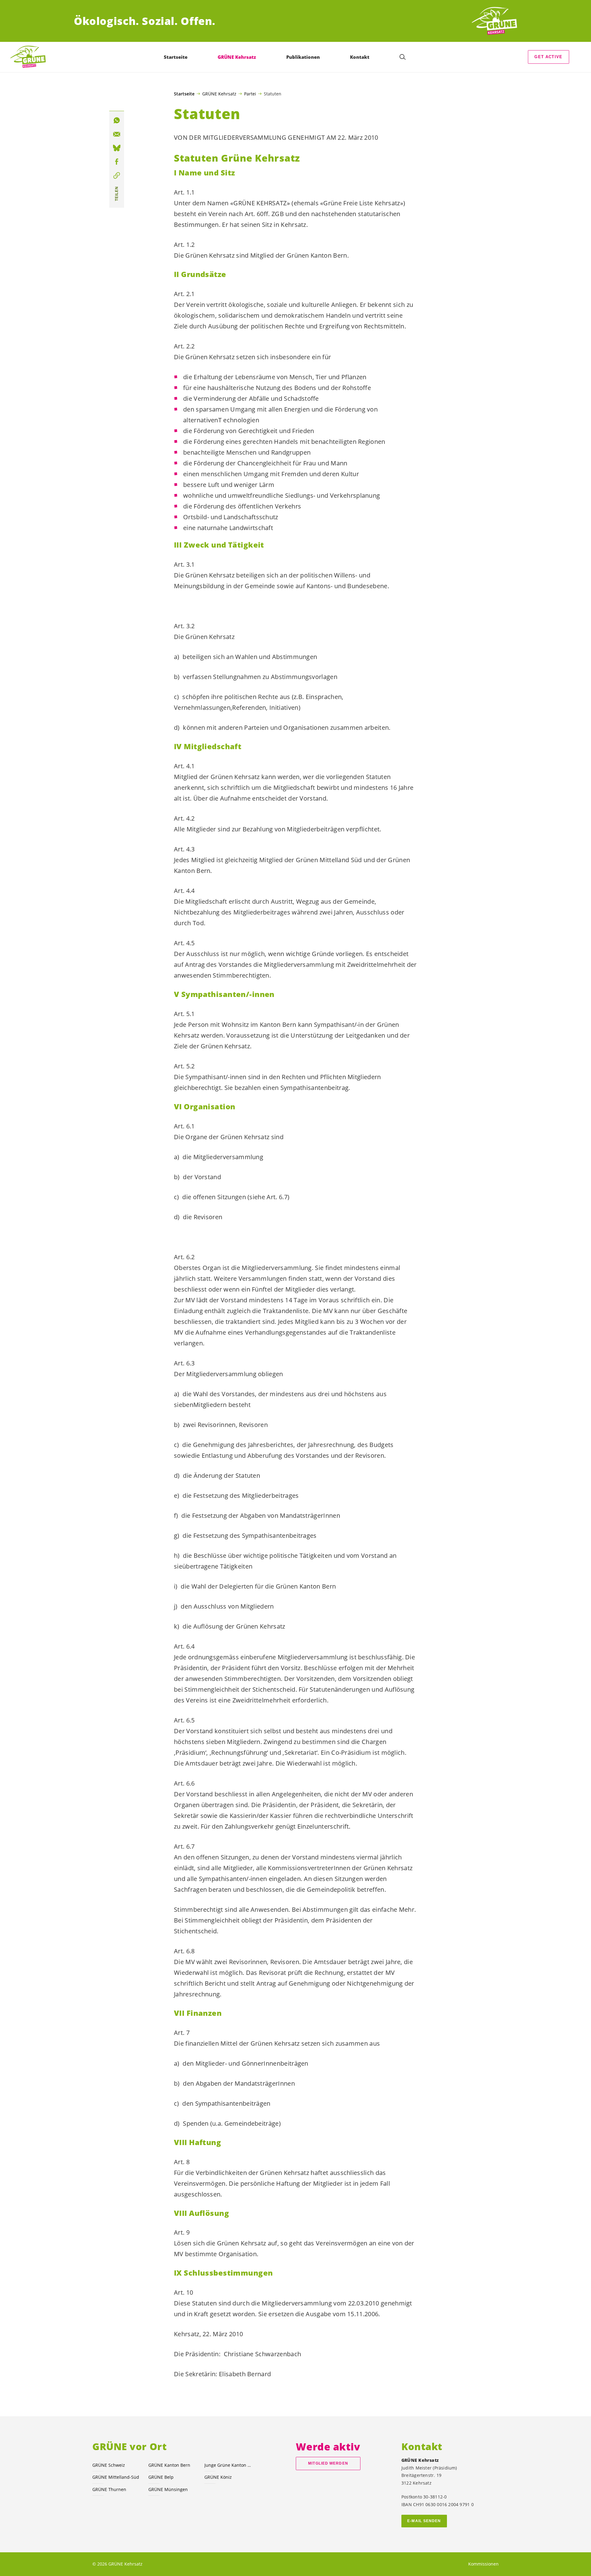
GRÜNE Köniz (218, 2477)
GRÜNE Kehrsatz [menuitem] (237, 57)
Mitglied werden (328, 2463)
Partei (250, 94)
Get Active (548, 57)
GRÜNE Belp (161, 2477)
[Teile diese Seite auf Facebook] (117, 162)
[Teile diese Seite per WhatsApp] (117, 120)
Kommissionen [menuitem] (483, 2564)
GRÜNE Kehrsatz (219, 94)
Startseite (184, 94)
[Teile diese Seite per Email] (117, 134)
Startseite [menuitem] (176, 57)
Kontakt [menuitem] (360, 57)
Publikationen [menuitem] (303, 57)
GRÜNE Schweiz (109, 2465)
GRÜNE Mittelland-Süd (116, 2477)
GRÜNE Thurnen (109, 2489)
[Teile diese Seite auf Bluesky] (117, 148)
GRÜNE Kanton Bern (169, 2465)
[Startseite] (494, 21)
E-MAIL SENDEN (424, 2521)
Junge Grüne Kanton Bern (229, 2465)
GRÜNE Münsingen (168, 2489)
